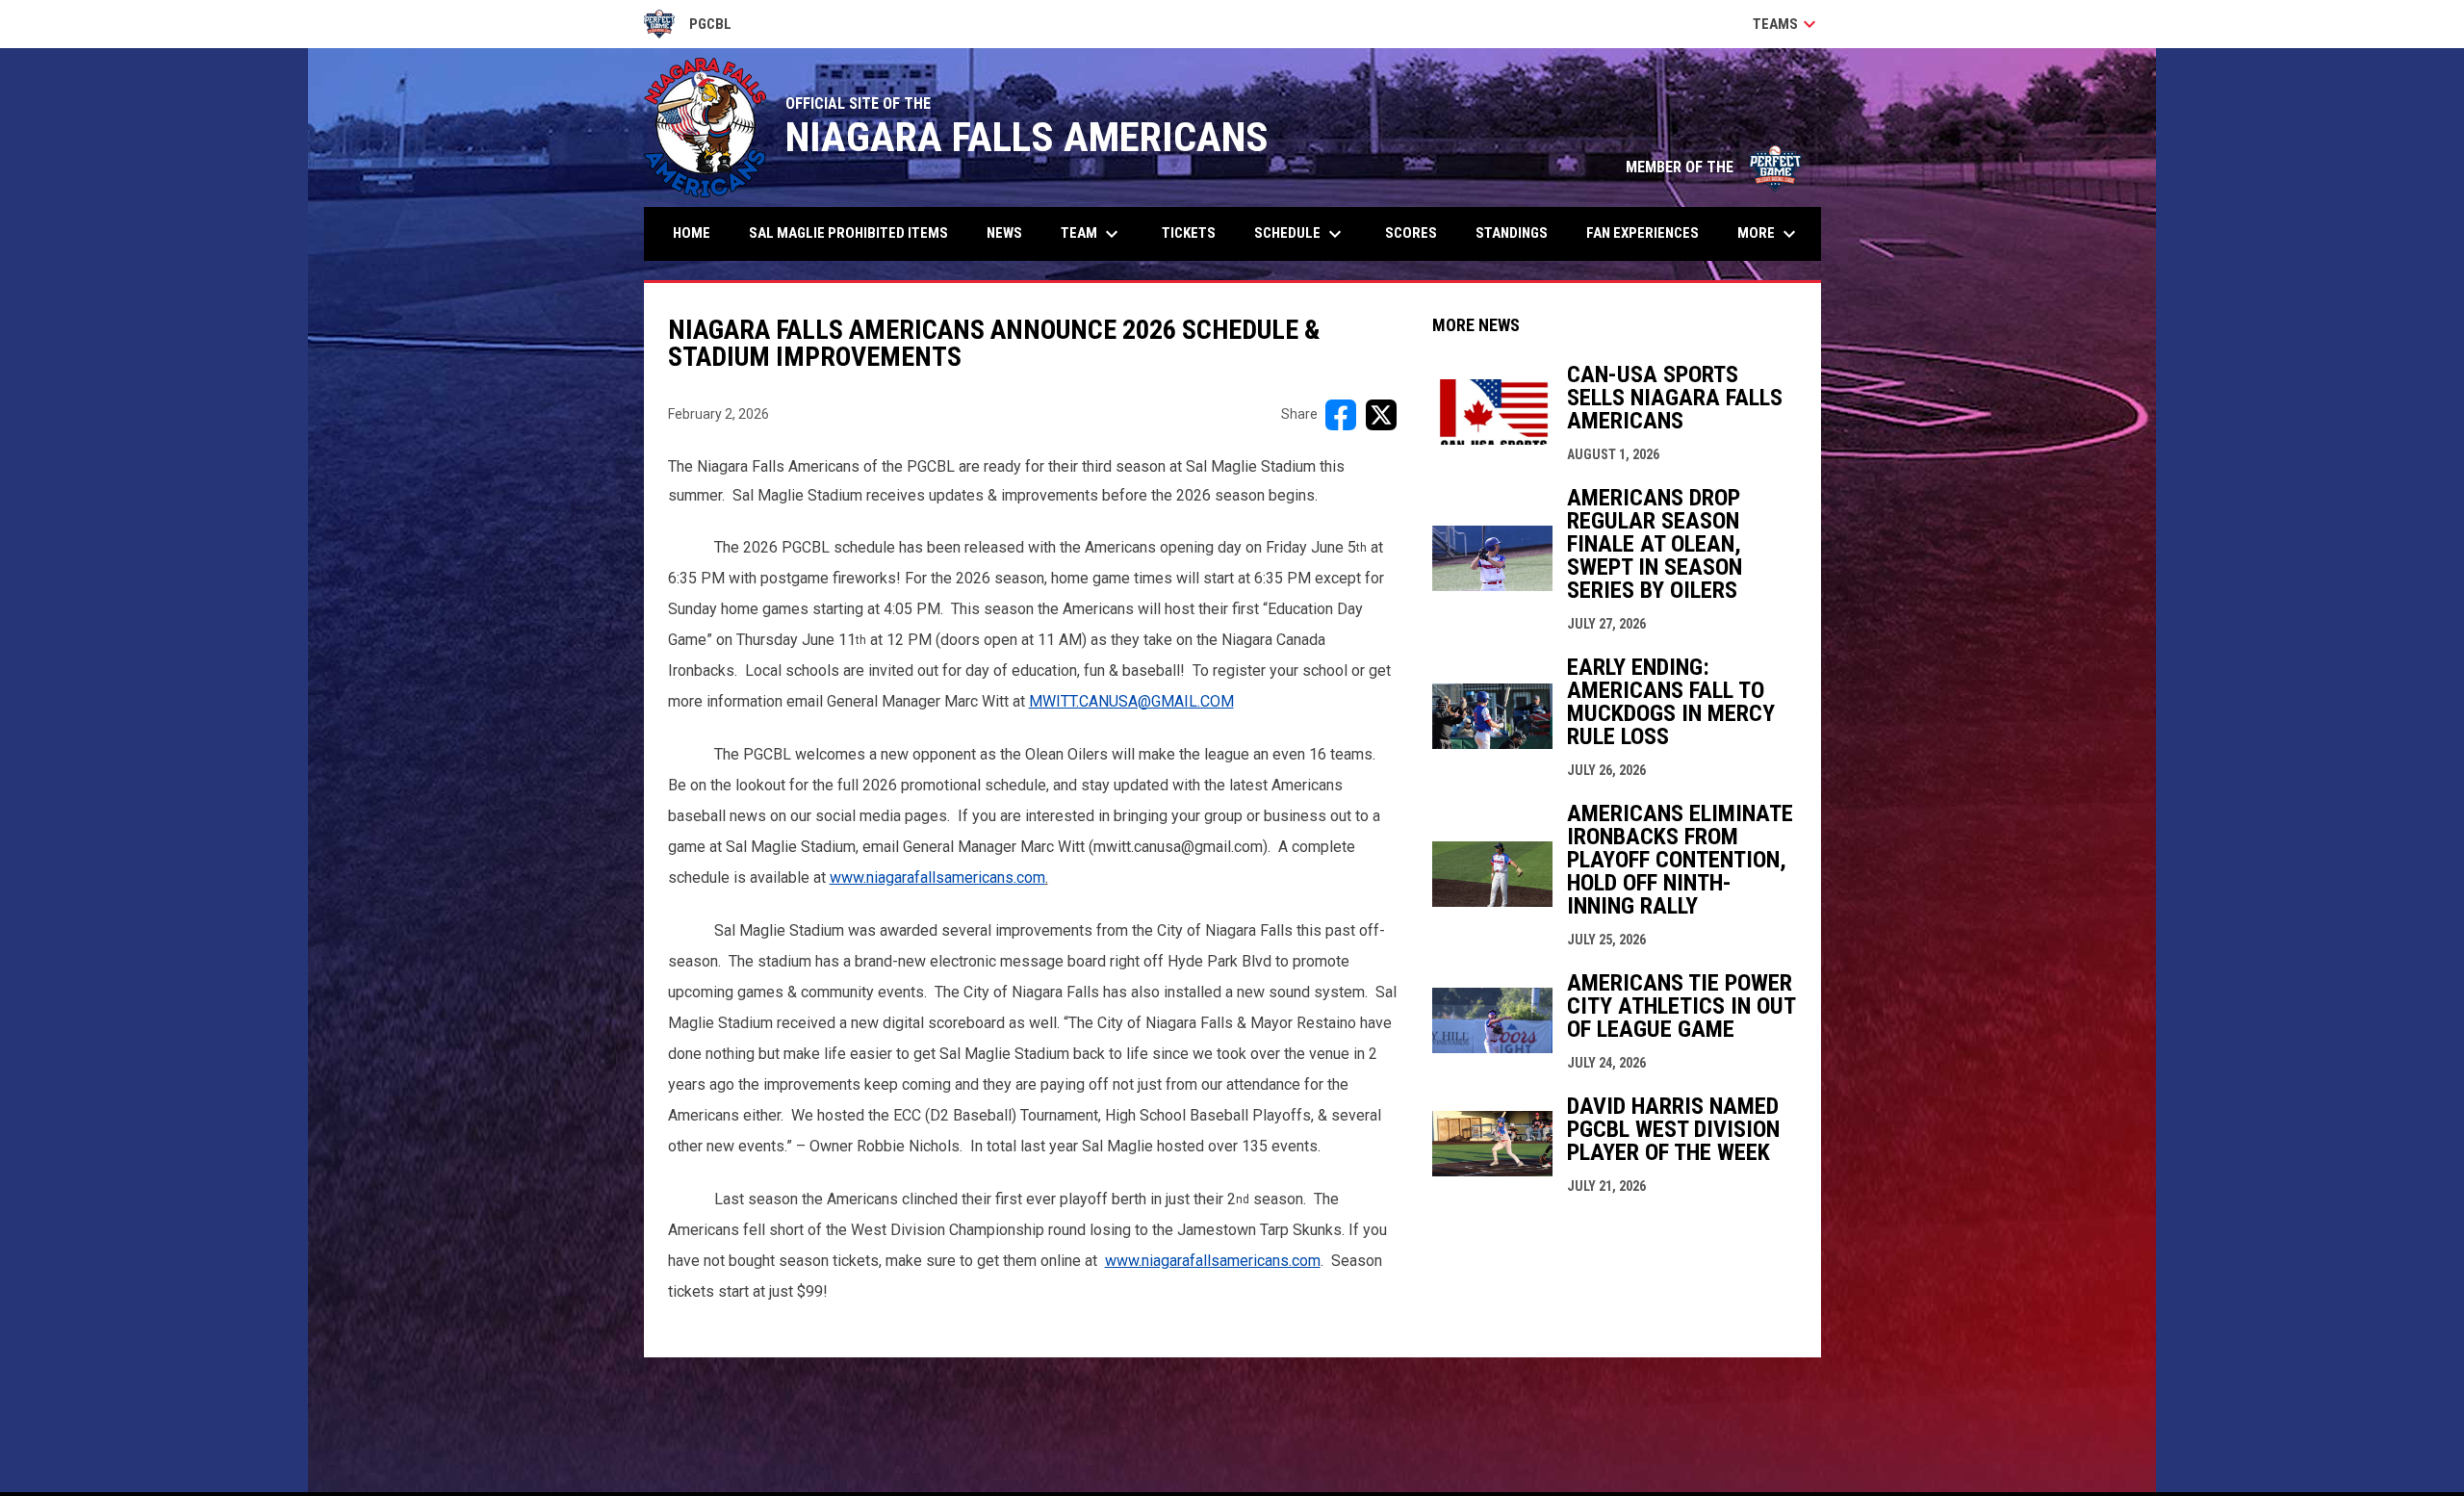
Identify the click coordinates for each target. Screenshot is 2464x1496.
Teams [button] (1787, 24)
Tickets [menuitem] (1189, 233)
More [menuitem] (1769, 234)
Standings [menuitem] (1512, 233)
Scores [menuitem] (1411, 233)
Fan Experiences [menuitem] (1643, 233)
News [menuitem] (1004, 233)
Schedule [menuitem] (1300, 234)
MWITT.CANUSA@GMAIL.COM (1131, 701)
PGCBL (688, 27)
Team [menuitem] (1092, 234)
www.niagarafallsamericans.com (937, 877)
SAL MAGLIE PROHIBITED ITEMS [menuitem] (848, 233)
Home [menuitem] (692, 233)
